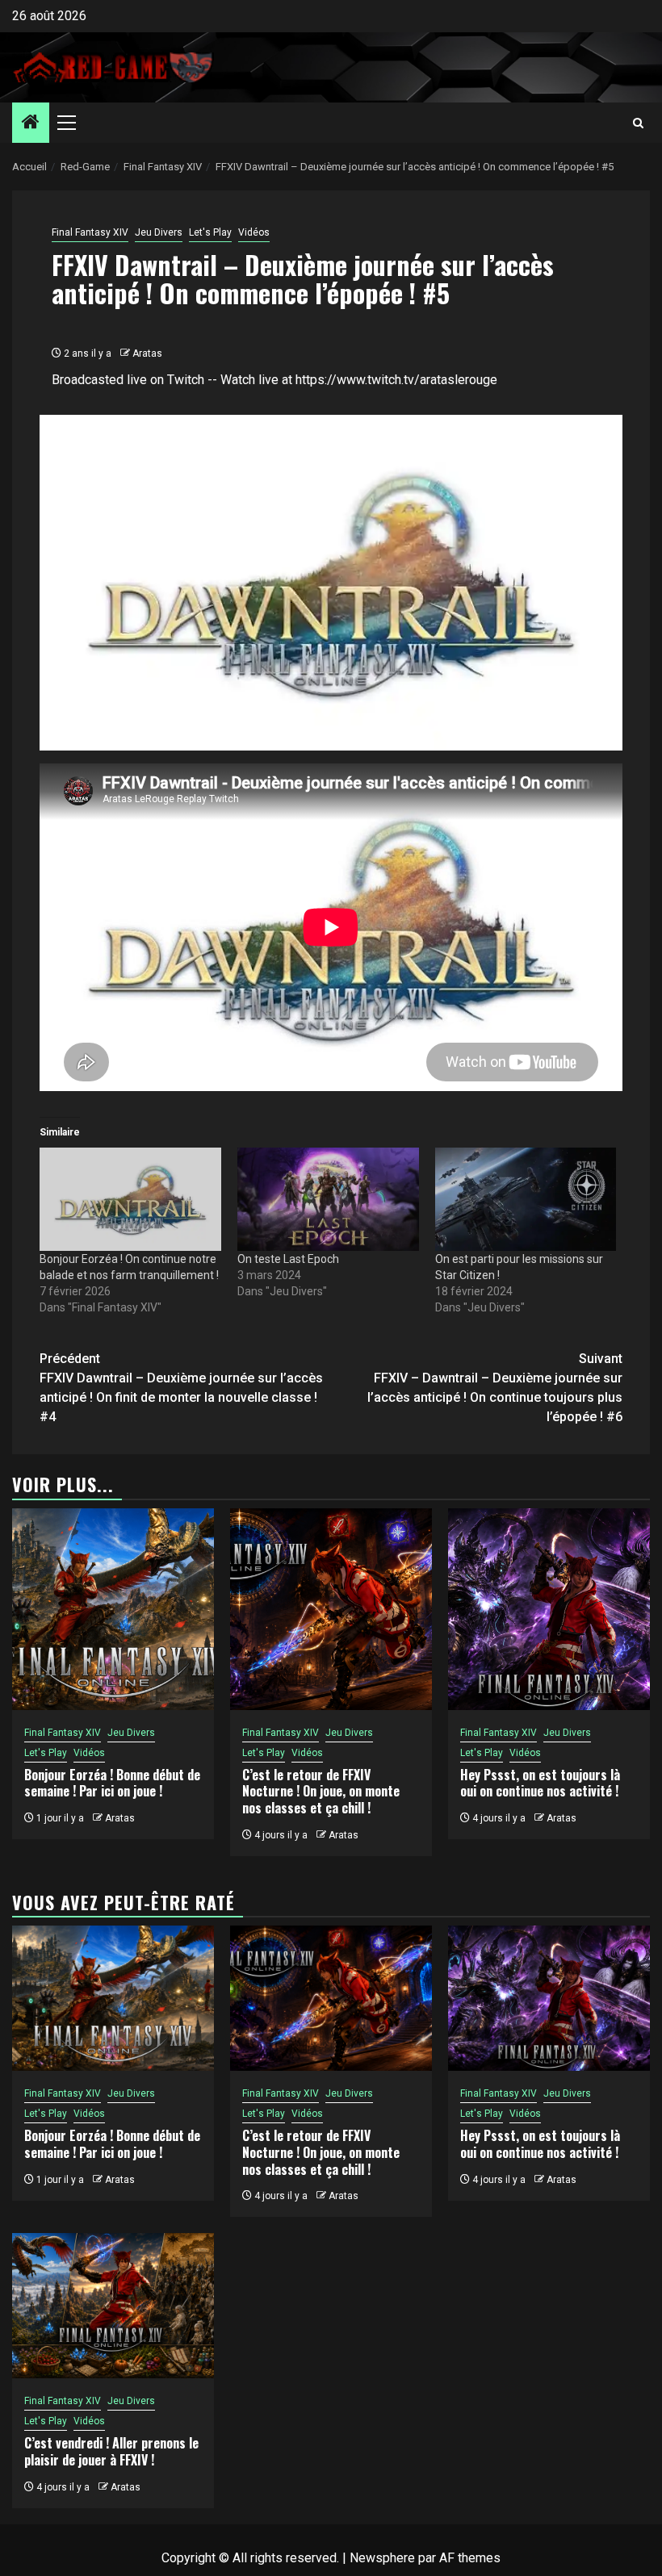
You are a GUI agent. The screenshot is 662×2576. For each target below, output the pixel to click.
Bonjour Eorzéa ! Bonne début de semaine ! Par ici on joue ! (112, 1783)
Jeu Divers (159, 232)
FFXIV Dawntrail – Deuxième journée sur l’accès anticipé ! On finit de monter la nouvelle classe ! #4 (181, 1388)
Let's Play (210, 232)
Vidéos (254, 232)
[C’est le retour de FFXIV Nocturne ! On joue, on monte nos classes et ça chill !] (331, 1609)
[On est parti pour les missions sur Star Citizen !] (526, 1199)
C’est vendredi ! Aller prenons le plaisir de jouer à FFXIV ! (111, 2451)
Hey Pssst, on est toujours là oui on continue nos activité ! (540, 1783)
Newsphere (382, 2558)
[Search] (638, 123)
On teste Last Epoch (288, 1259)
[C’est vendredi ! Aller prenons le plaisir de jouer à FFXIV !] (113, 2306)
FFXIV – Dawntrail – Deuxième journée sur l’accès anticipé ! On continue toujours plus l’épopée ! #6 (495, 1388)
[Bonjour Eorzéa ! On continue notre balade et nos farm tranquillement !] (130, 1199)
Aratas (147, 353)
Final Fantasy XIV (90, 232)
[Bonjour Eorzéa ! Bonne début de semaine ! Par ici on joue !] (113, 1609)
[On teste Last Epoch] (328, 1199)
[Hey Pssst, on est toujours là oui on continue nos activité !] (549, 1609)
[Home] (31, 123)
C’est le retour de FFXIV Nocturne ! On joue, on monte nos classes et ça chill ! (321, 1792)
